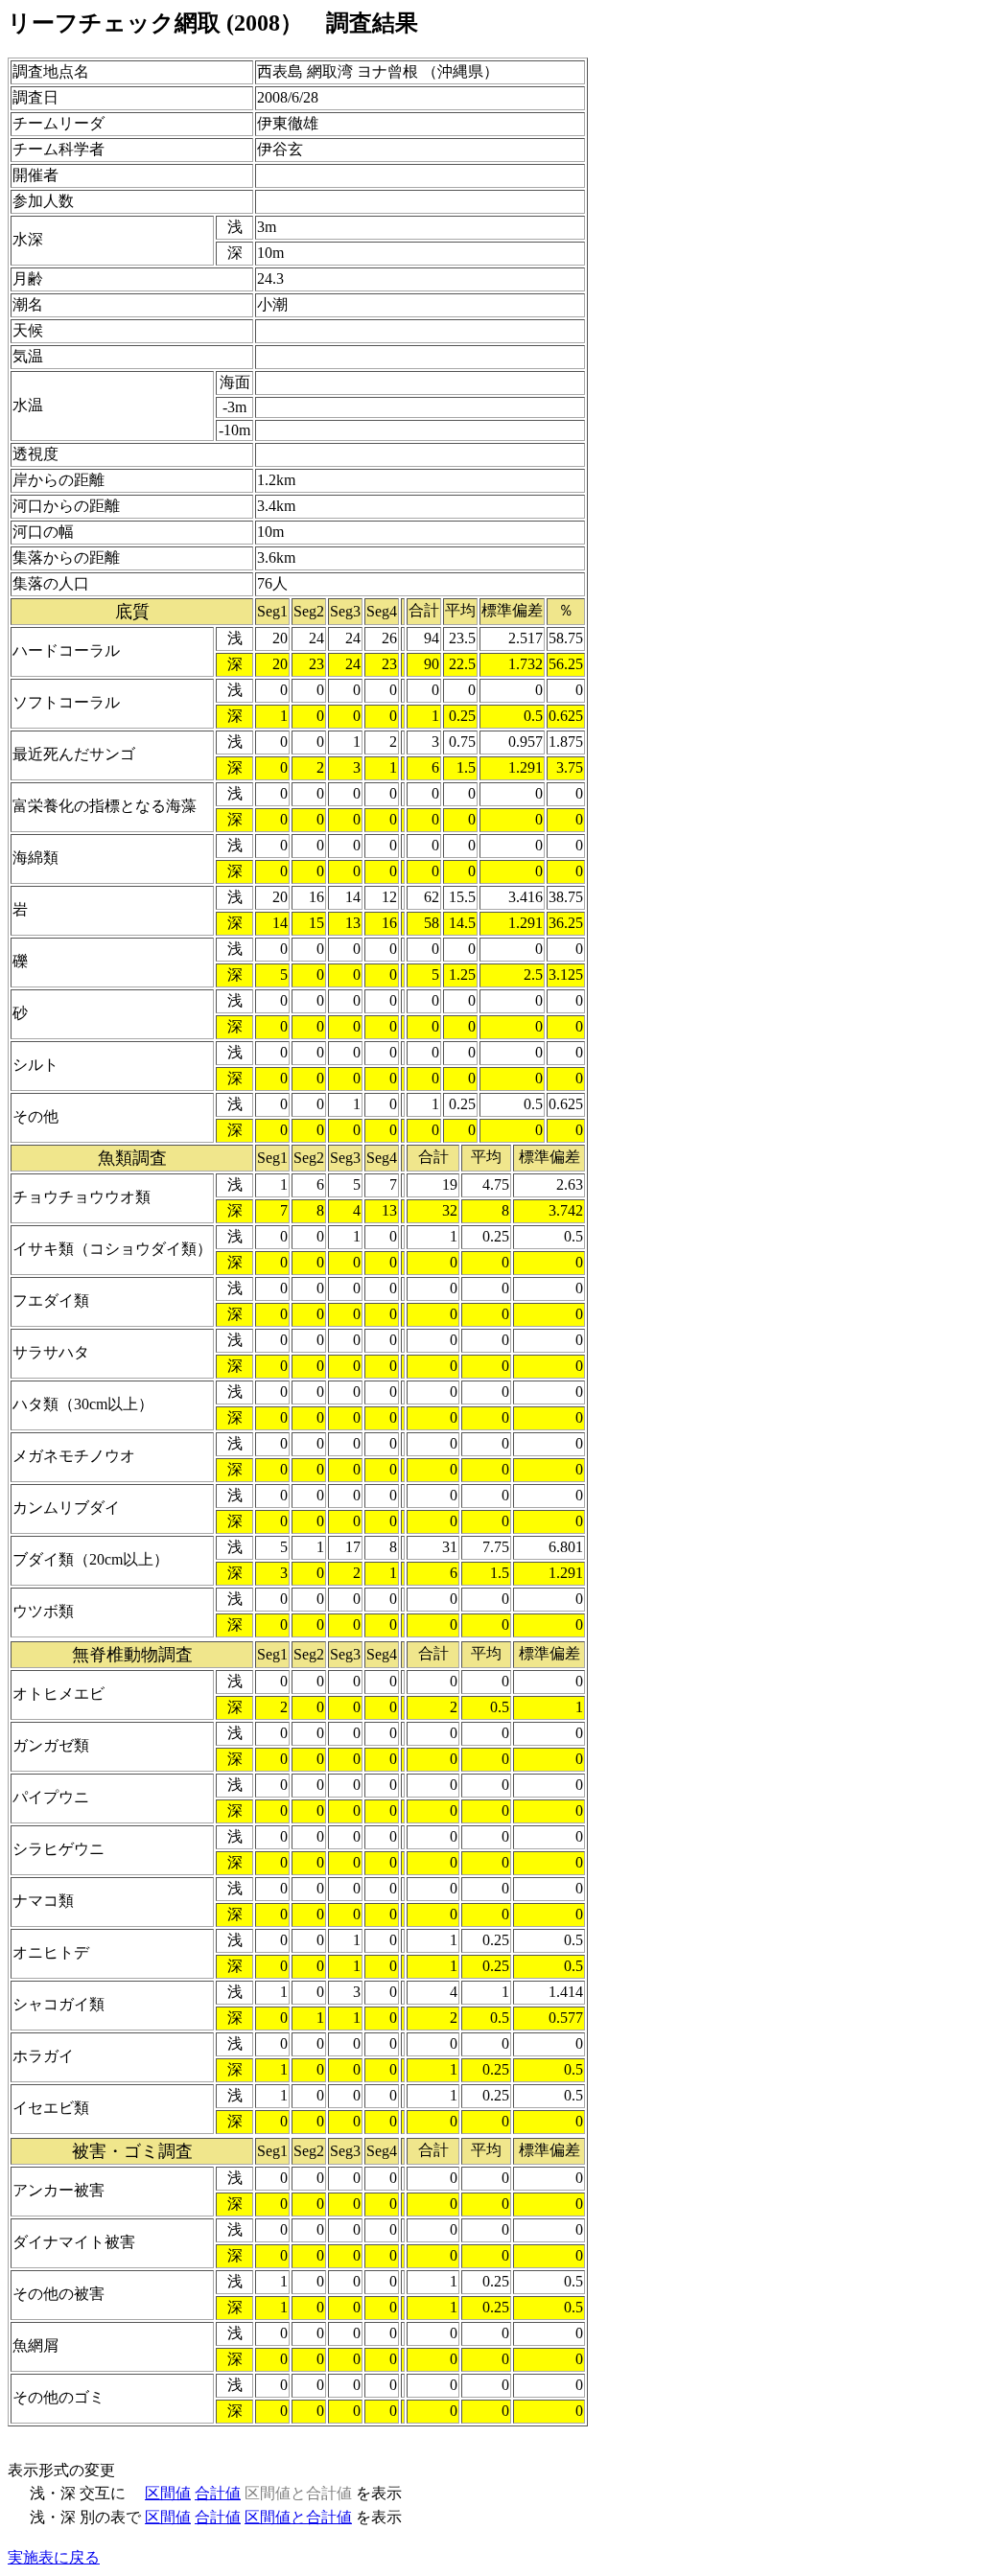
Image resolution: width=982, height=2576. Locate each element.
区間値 (168, 2493)
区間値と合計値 (298, 2517)
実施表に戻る (54, 2557)
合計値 (218, 2493)
